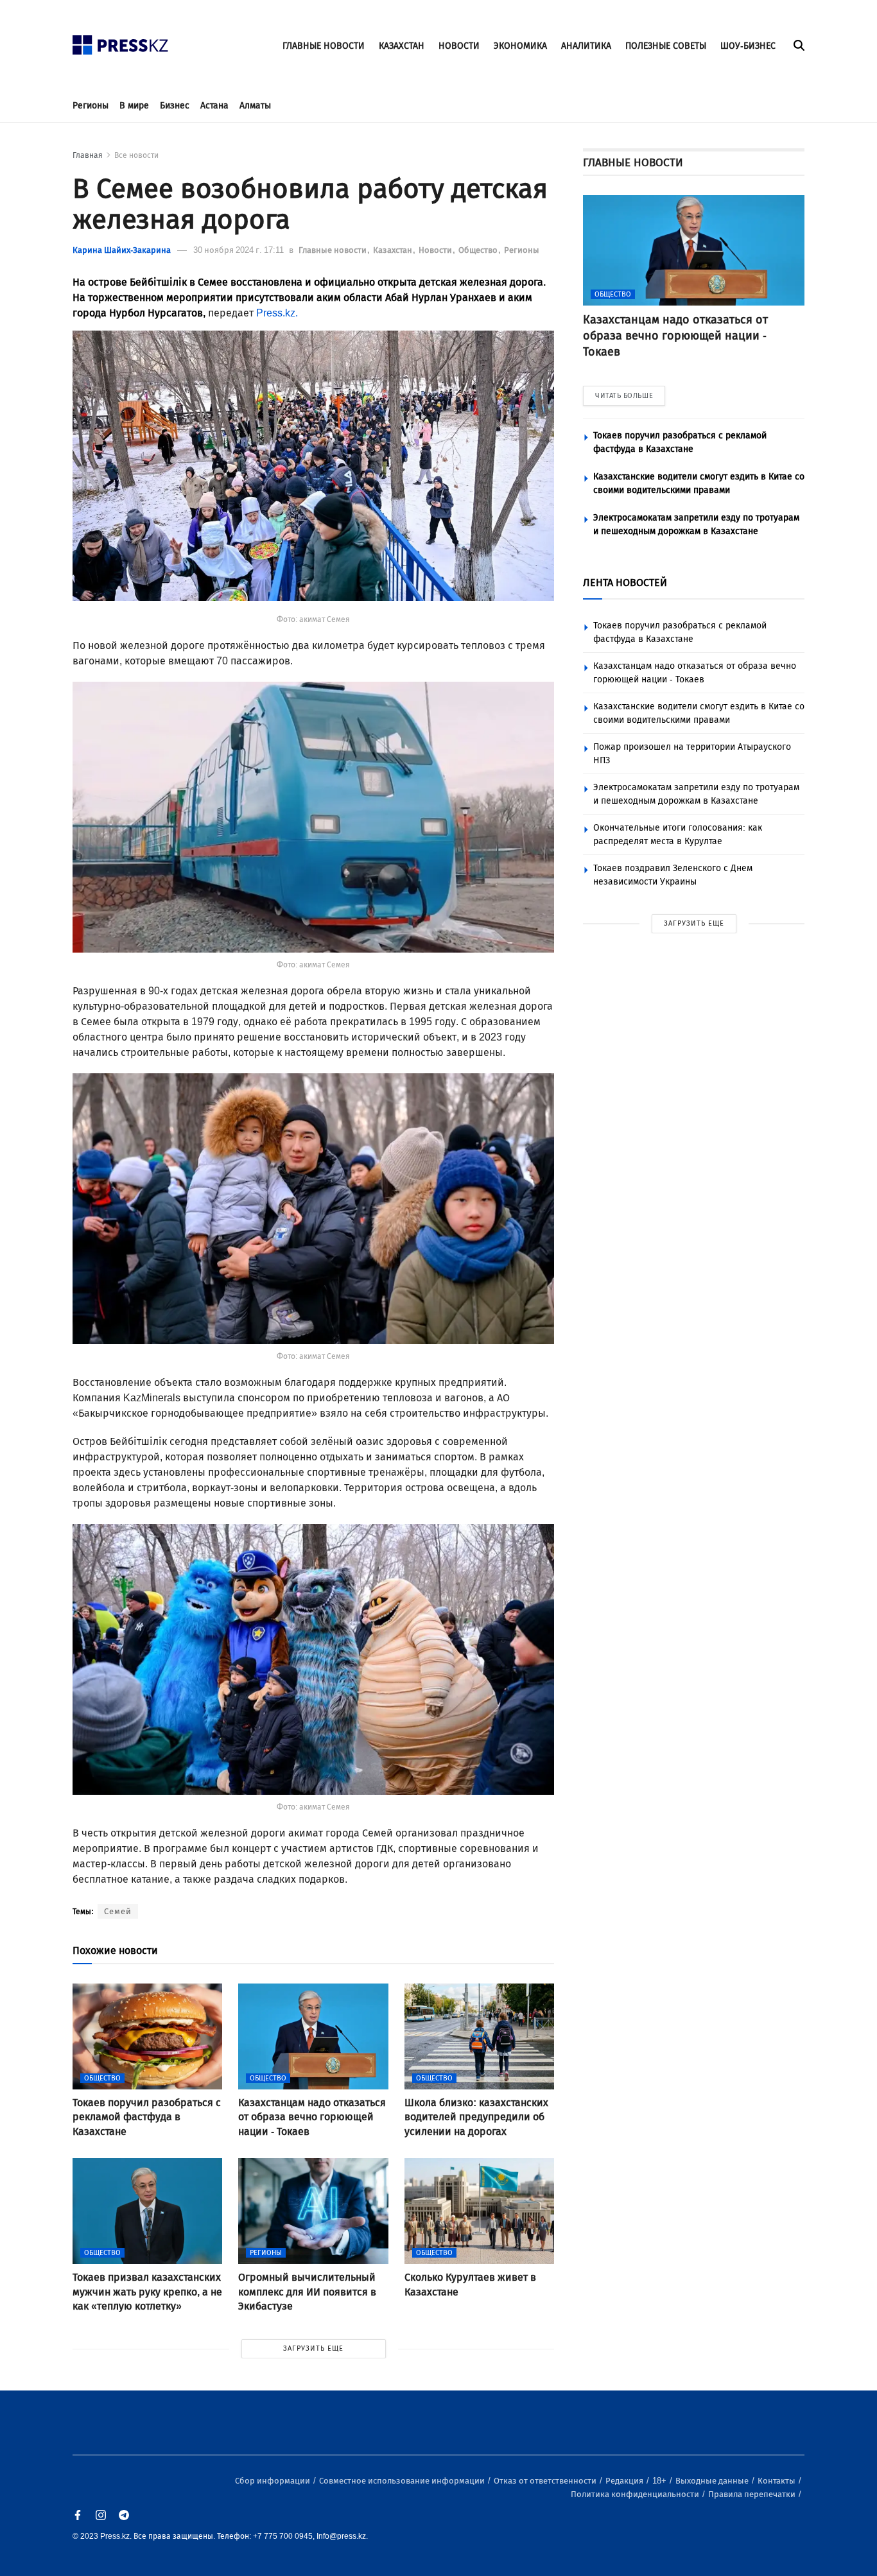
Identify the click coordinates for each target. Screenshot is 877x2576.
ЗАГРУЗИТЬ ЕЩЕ (313, 2348)
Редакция (625, 2481)
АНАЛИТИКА (586, 46)
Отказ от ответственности (546, 2481)
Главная (88, 155)
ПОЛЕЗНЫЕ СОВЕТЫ (666, 46)
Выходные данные (713, 2481)
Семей (118, 1911)
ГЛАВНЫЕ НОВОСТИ (324, 46)
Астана (214, 106)
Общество (479, 250)
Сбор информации (274, 2481)
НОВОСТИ (459, 46)
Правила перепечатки (753, 2494)
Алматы (255, 106)
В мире (134, 106)
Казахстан (394, 250)
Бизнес (175, 106)
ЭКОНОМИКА (520, 46)
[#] (121, 41)
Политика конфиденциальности (636, 2494)
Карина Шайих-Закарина (122, 250)
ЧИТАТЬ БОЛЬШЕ (624, 396)
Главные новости (334, 250)
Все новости (136, 155)
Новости (436, 250)
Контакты (777, 2481)
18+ (660, 2481)
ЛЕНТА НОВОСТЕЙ (625, 583)
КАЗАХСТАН (402, 46)
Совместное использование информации (403, 2481)
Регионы (91, 106)
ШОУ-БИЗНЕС (748, 46)
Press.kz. (278, 313)
